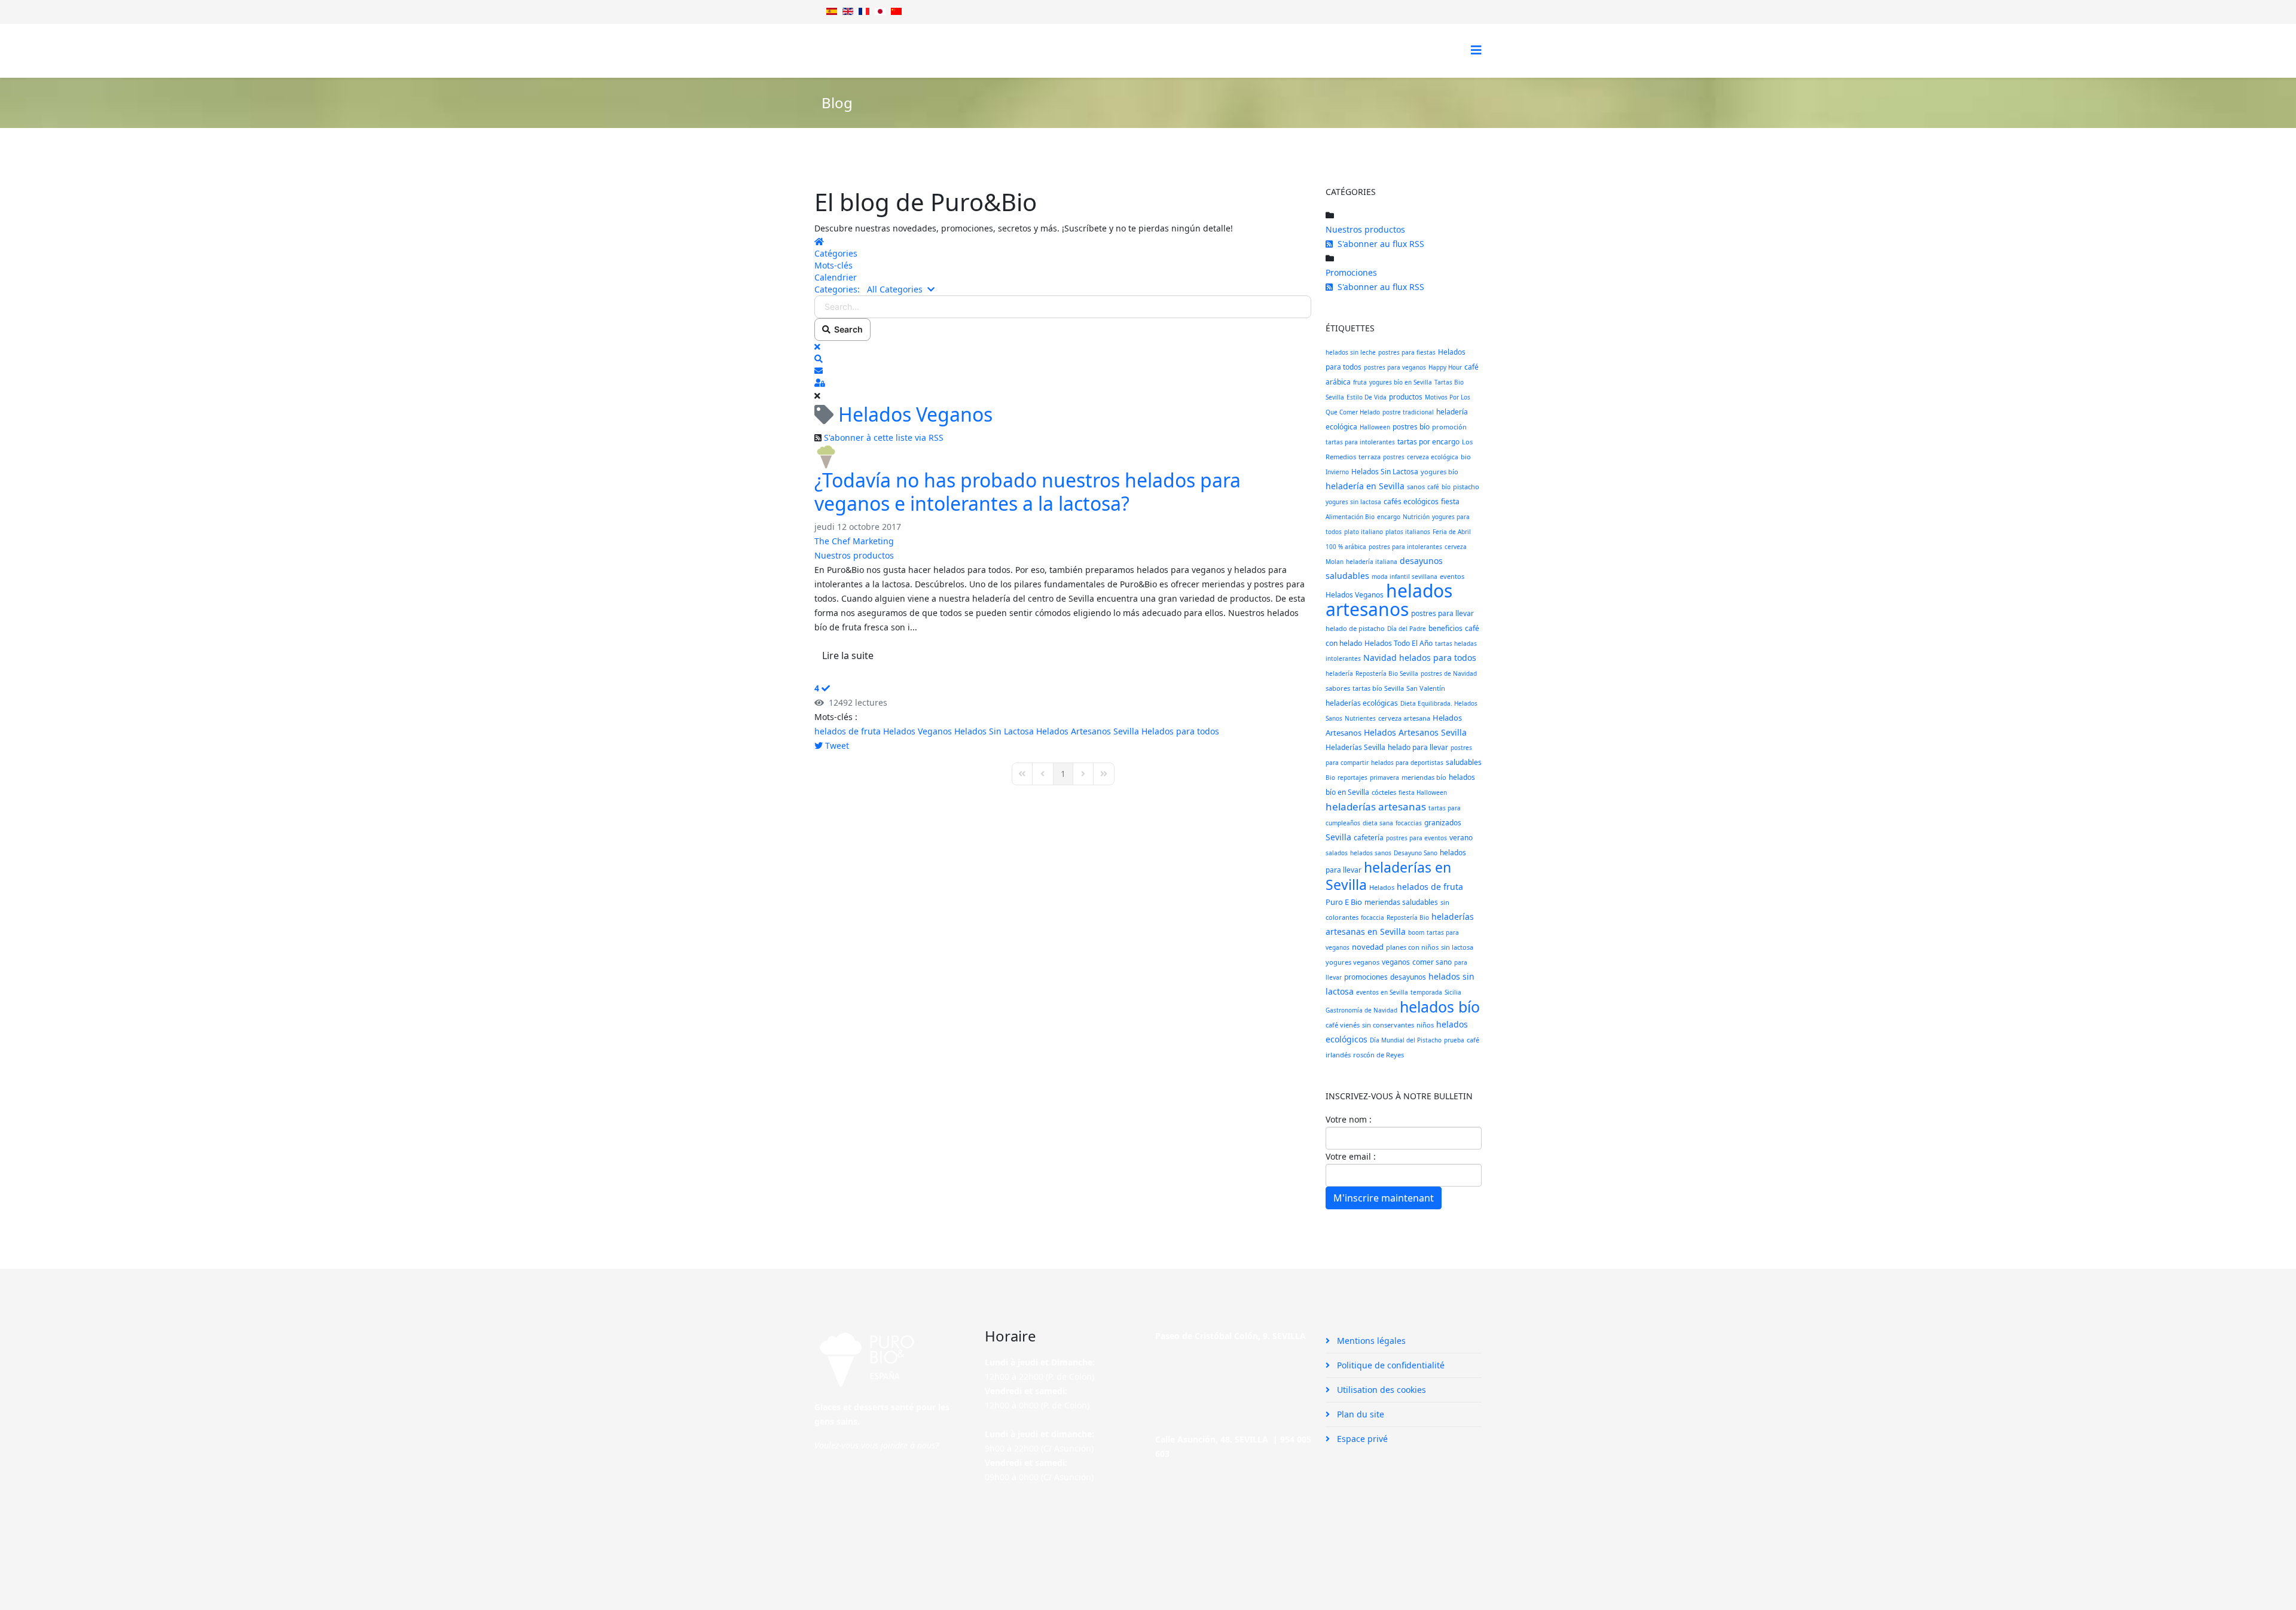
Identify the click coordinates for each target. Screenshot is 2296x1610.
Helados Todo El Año (1399, 643)
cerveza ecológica (1433, 457)
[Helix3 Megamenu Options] (1476, 50)
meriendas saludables (1401, 902)
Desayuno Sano (1416, 853)
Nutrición (1416, 517)
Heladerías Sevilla (1355, 747)
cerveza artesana (1404, 718)
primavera (1384, 777)
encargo (1389, 517)
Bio (1330, 777)
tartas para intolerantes (1360, 442)
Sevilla (1338, 837)
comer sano (1432, 962)
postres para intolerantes (1405, 547)
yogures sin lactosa (1353, 502)
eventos (1452, 576)
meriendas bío (1424, 777)
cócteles (1384, 792)
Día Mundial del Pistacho (1406, 1040)
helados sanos (1371, 853)
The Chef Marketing (854, 541)
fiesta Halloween (1423, 792)
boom (1416, 932)
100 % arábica (1346, 547)
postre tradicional (1408, 412)
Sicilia (1453, 992)
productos (1406, 397)
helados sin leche (1351, 352)
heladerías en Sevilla (1388, 876)
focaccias (1409, 823)
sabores (1338, 688)
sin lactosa (1457, 947)
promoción (1449, 427)
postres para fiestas (1407, 352)
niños (1425, 1025)
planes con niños (1412, 947)
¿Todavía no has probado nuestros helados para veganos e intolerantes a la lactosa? (1028, 491)
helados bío (1440, 1007)
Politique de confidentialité (1390, 1365)
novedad (1368, 947)
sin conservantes (1388, 1025)
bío (1446, 487)
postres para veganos (1395, 367)
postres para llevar (1442, 613)
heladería (1339, 673)
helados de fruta (848, 731)
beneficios (1445, 628)
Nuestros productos (854, 555)
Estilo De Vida (1367, 397)
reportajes (1352, 777)
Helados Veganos (918, 731)
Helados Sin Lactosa (994, 731)
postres (1394, 457)
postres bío (1411, 427)
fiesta (1450, 501)
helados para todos (1438, 658)
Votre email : (1351, 1156)
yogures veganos (1352, 962)
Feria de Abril (1452, 532)
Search (847, 329)
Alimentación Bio (1350, 517)
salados (1337, 853)
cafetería (1369, 838)
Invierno (1337, 472)
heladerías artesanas (1376, 806)
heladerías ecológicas (1362, 703)
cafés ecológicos (1411, 501)
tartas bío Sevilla (1378, 688)
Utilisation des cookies (1380, 1390)
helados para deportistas (1407, 763)
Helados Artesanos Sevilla (1088, 731)
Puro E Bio (1344, 902)
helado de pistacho (1355, 628)
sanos (1416, 487)
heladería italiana (1372, 562)
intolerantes (1343, 658)
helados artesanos (1389, 600)
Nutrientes (1360, 718)
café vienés (1343, 1025)
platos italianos (1408, 532)
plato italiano (1364, 532)
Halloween (1375, 427)
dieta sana (1378, 823)
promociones (1366, 977)
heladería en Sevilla (1365, 486)
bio (1466, 457)
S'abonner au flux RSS (1378, 244)
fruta (1360, 382)
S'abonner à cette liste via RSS (884, 437)
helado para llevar (1418, 747)
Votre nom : (1349, 1119)
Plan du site (1359, 1414)
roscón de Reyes (1378, 1055)
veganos (1396, 962)
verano (1461, 838)
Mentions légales (1370, 1341)
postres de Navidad (1449, 673)
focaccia (1373, 917)
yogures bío (1439, 472)
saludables (1464, 762)
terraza (1370, 457)
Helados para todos (1180, 731)
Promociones (1351, 272)
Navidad (1380, 658)
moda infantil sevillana (1405, 577)
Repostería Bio (1408, 917)
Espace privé (1361, 1439)
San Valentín (1426, 688)
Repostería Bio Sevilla (1387, 673)
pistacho (1466, 487)
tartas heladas (1456, 644)
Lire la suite (848, 655)
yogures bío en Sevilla (1401, 382)
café (1433, 487)
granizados (1443, 823)
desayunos (1408, 977)
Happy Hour (1445, 367)
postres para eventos (1416, 838)
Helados (1382, 887)
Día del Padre (1407, 629)
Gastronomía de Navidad (1361, 1010)
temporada (1426, 992)
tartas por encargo (1428, 442)
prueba (1454, 1040)
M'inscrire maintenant (1384, 1198)
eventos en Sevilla (1382, 992)
